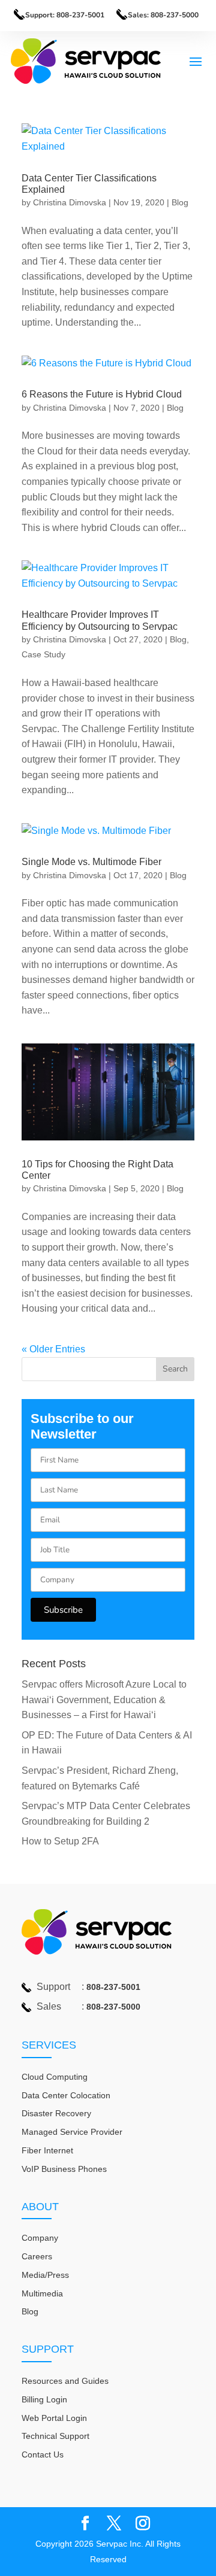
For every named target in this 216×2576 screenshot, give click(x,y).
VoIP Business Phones (64, 2169)
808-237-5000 (113, 2007)
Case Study (43, 654)
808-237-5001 (113, 1987)
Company (40, 2238)
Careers (37, 2256)
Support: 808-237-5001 (65, 15)
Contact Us (43, 2454)
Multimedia (42, 2293)
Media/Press (45, 2275)
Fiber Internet (47, 2150)
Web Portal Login (54, 2418)
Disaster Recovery (56, 2113)
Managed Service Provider (72, 2132)
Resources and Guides (65, 2381)
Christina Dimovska (70, 202)
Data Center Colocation (66, 2095)
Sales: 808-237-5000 (163, 15)
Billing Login (44, 2399)
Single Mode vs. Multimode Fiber (91, 862)
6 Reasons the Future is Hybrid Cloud (102, 394)
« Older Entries (53, 1349)
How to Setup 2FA (60, 1841)
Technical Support (55, 2436)
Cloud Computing (55, 2077)
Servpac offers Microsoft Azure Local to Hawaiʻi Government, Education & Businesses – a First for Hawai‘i (104, 1700)
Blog (180, 202)
